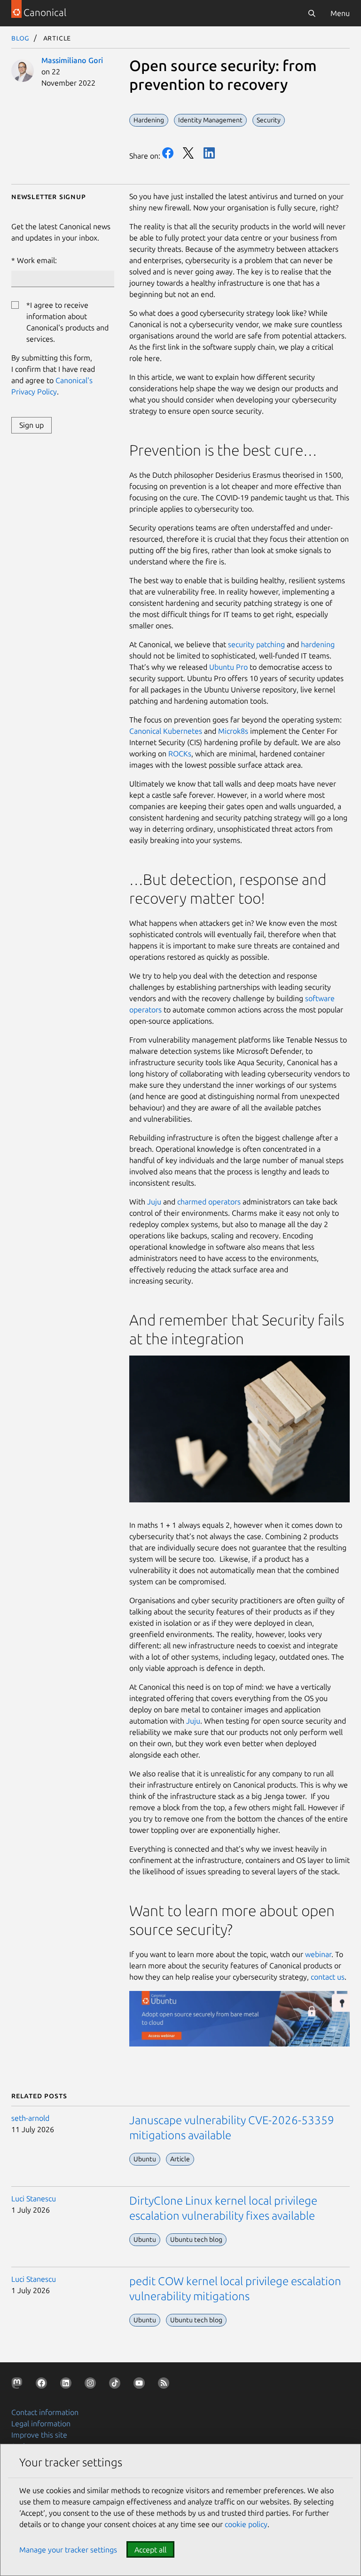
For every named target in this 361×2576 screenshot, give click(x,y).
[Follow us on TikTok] (117, 2385)
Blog (20, 38)
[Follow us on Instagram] (92, 2385)
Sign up (31, 425)
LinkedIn (209, 153)
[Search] (312, 13)
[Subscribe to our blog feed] (165, 2385)
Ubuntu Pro (228, 667)
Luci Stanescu (34, 2199)
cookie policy (246, 2524)
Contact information (45, 2412)
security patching (256, 644)
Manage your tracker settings (68, 2550)
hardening (318, 644)
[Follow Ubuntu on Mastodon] (19, 2385)
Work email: (37, 260)
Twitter (188, 153)
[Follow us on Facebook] (43, 2385)
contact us (328, 1977)
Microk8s (233, 731)
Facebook (168, 153)
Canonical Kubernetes (166, 731)
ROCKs (180, 754)
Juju (154, 1202)
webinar (318, 1954)
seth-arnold (30, 2118)
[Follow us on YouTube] (141, 2385)
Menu (340, 13)
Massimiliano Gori (72, 60)
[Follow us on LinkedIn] (68, 2385)
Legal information (41, 2424)
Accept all (150, 2550)
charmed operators (209, 1202)
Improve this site (39, 2435)
